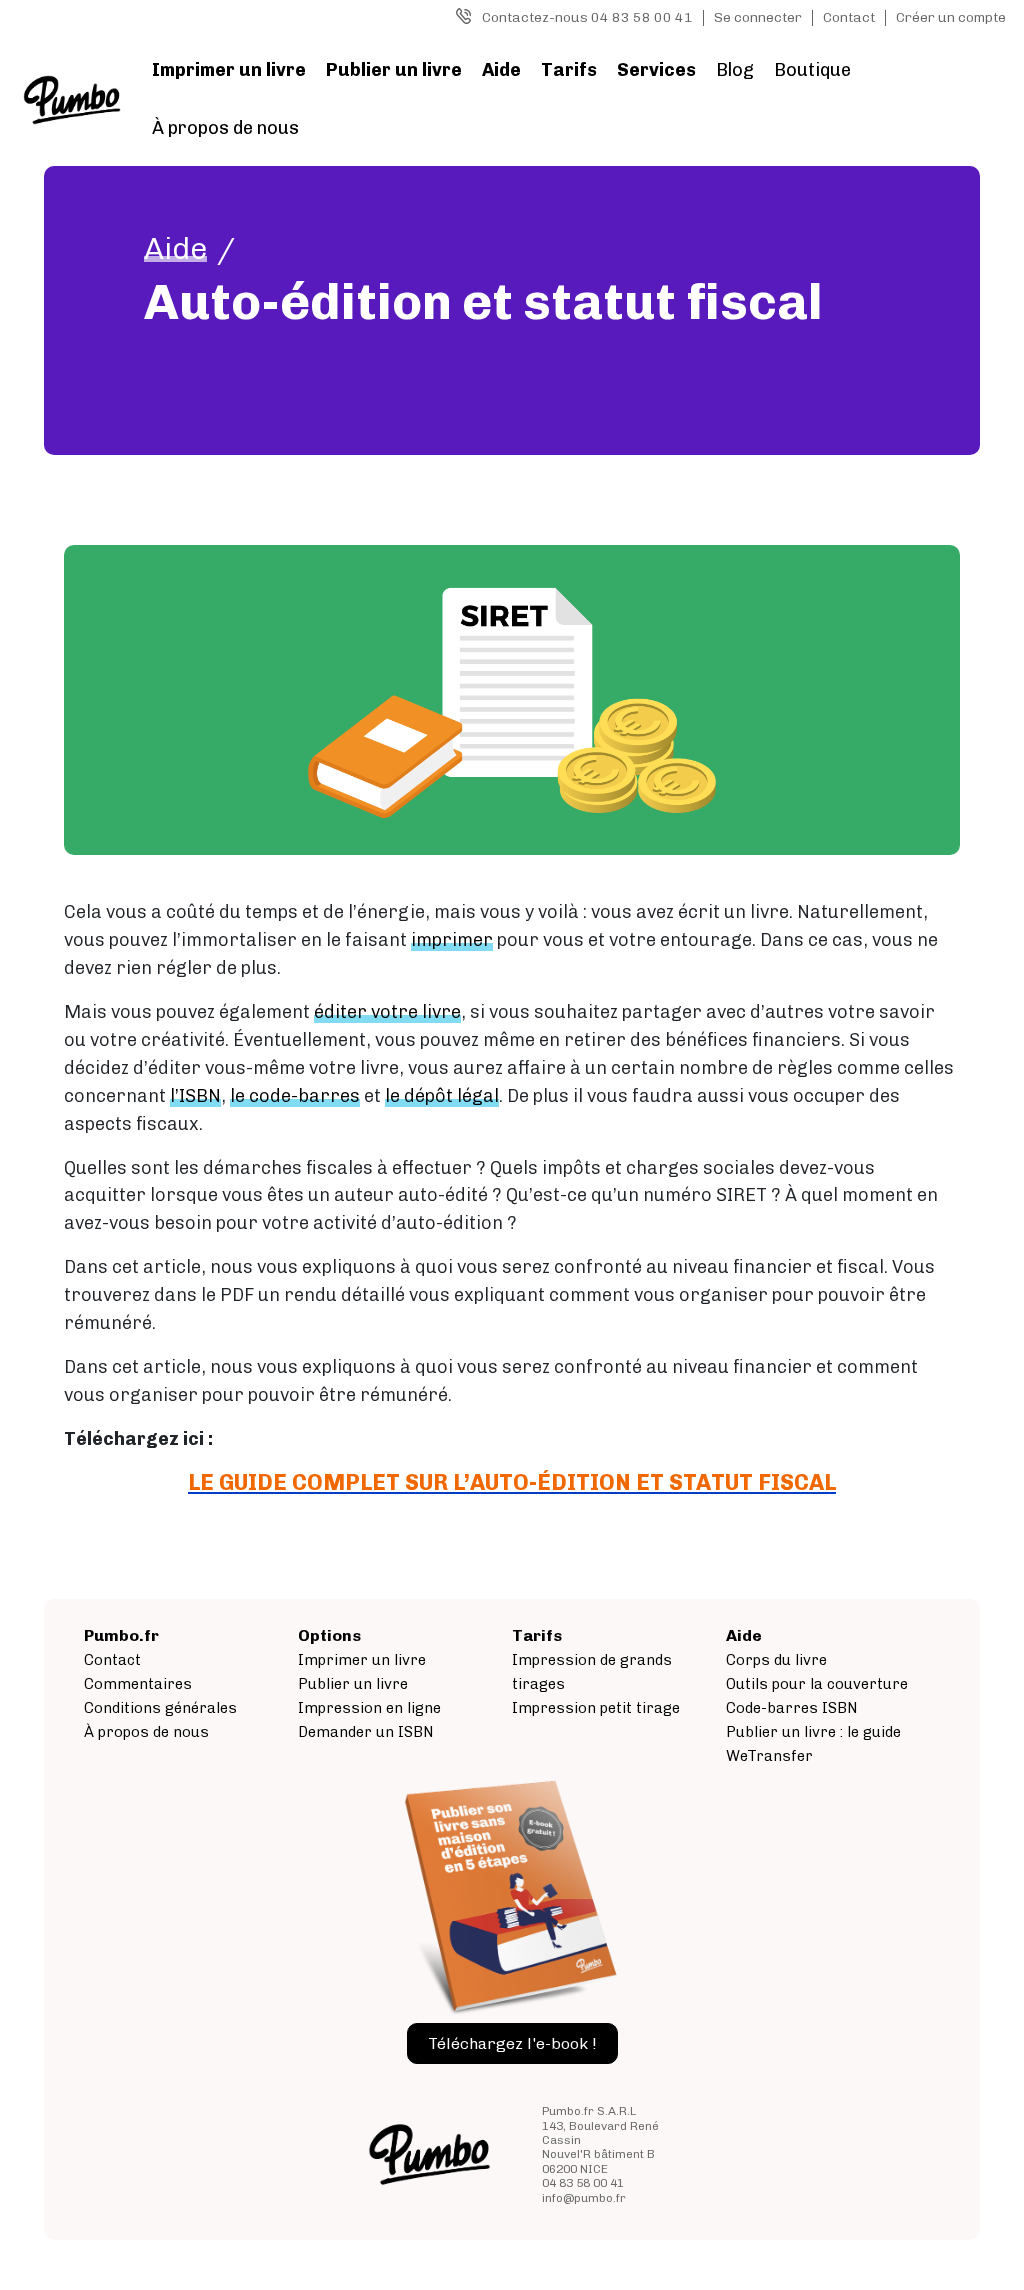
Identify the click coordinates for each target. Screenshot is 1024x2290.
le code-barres (295, 1096)
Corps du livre (776, 1660)
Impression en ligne (369, 1708)
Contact (849, 17)
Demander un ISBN (366, 1732)
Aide (501, 70)
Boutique (812, 70)
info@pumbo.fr (584, 2198)
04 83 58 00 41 (583, 2183)
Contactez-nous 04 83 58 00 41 (587, 17)
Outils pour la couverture (817, 1684)
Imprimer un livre (229, 70)
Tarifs (569, 70)
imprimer (452, 940)
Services (656, 70)
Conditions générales (160, 1708)
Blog (735, 70)
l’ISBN (195, 1096)
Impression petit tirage (596, 1708)
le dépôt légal (442, 1096)
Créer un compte (951, 17)
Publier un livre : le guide (813, 1732)
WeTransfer (769, 1756)
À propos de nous (225, 128)
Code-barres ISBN (792, 1708)
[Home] (72, 100)
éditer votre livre (387, 1012)
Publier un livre (394, 70)
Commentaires (138, 1684)
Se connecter (758, 17)
